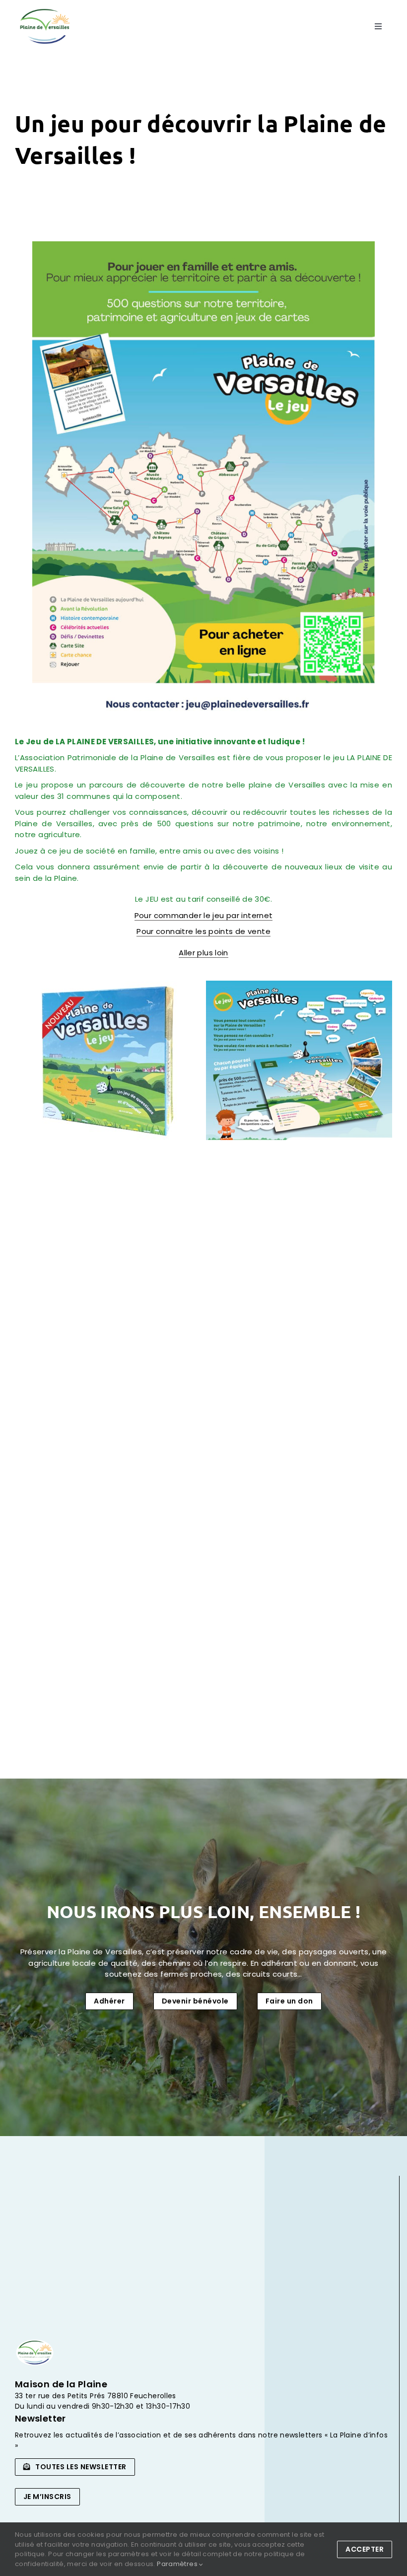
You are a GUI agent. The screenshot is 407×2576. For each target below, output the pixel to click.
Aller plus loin (203, 953)
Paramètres (178, 2564)
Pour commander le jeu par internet (204, 915)
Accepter (365, 2549)
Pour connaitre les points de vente (203, 931)
